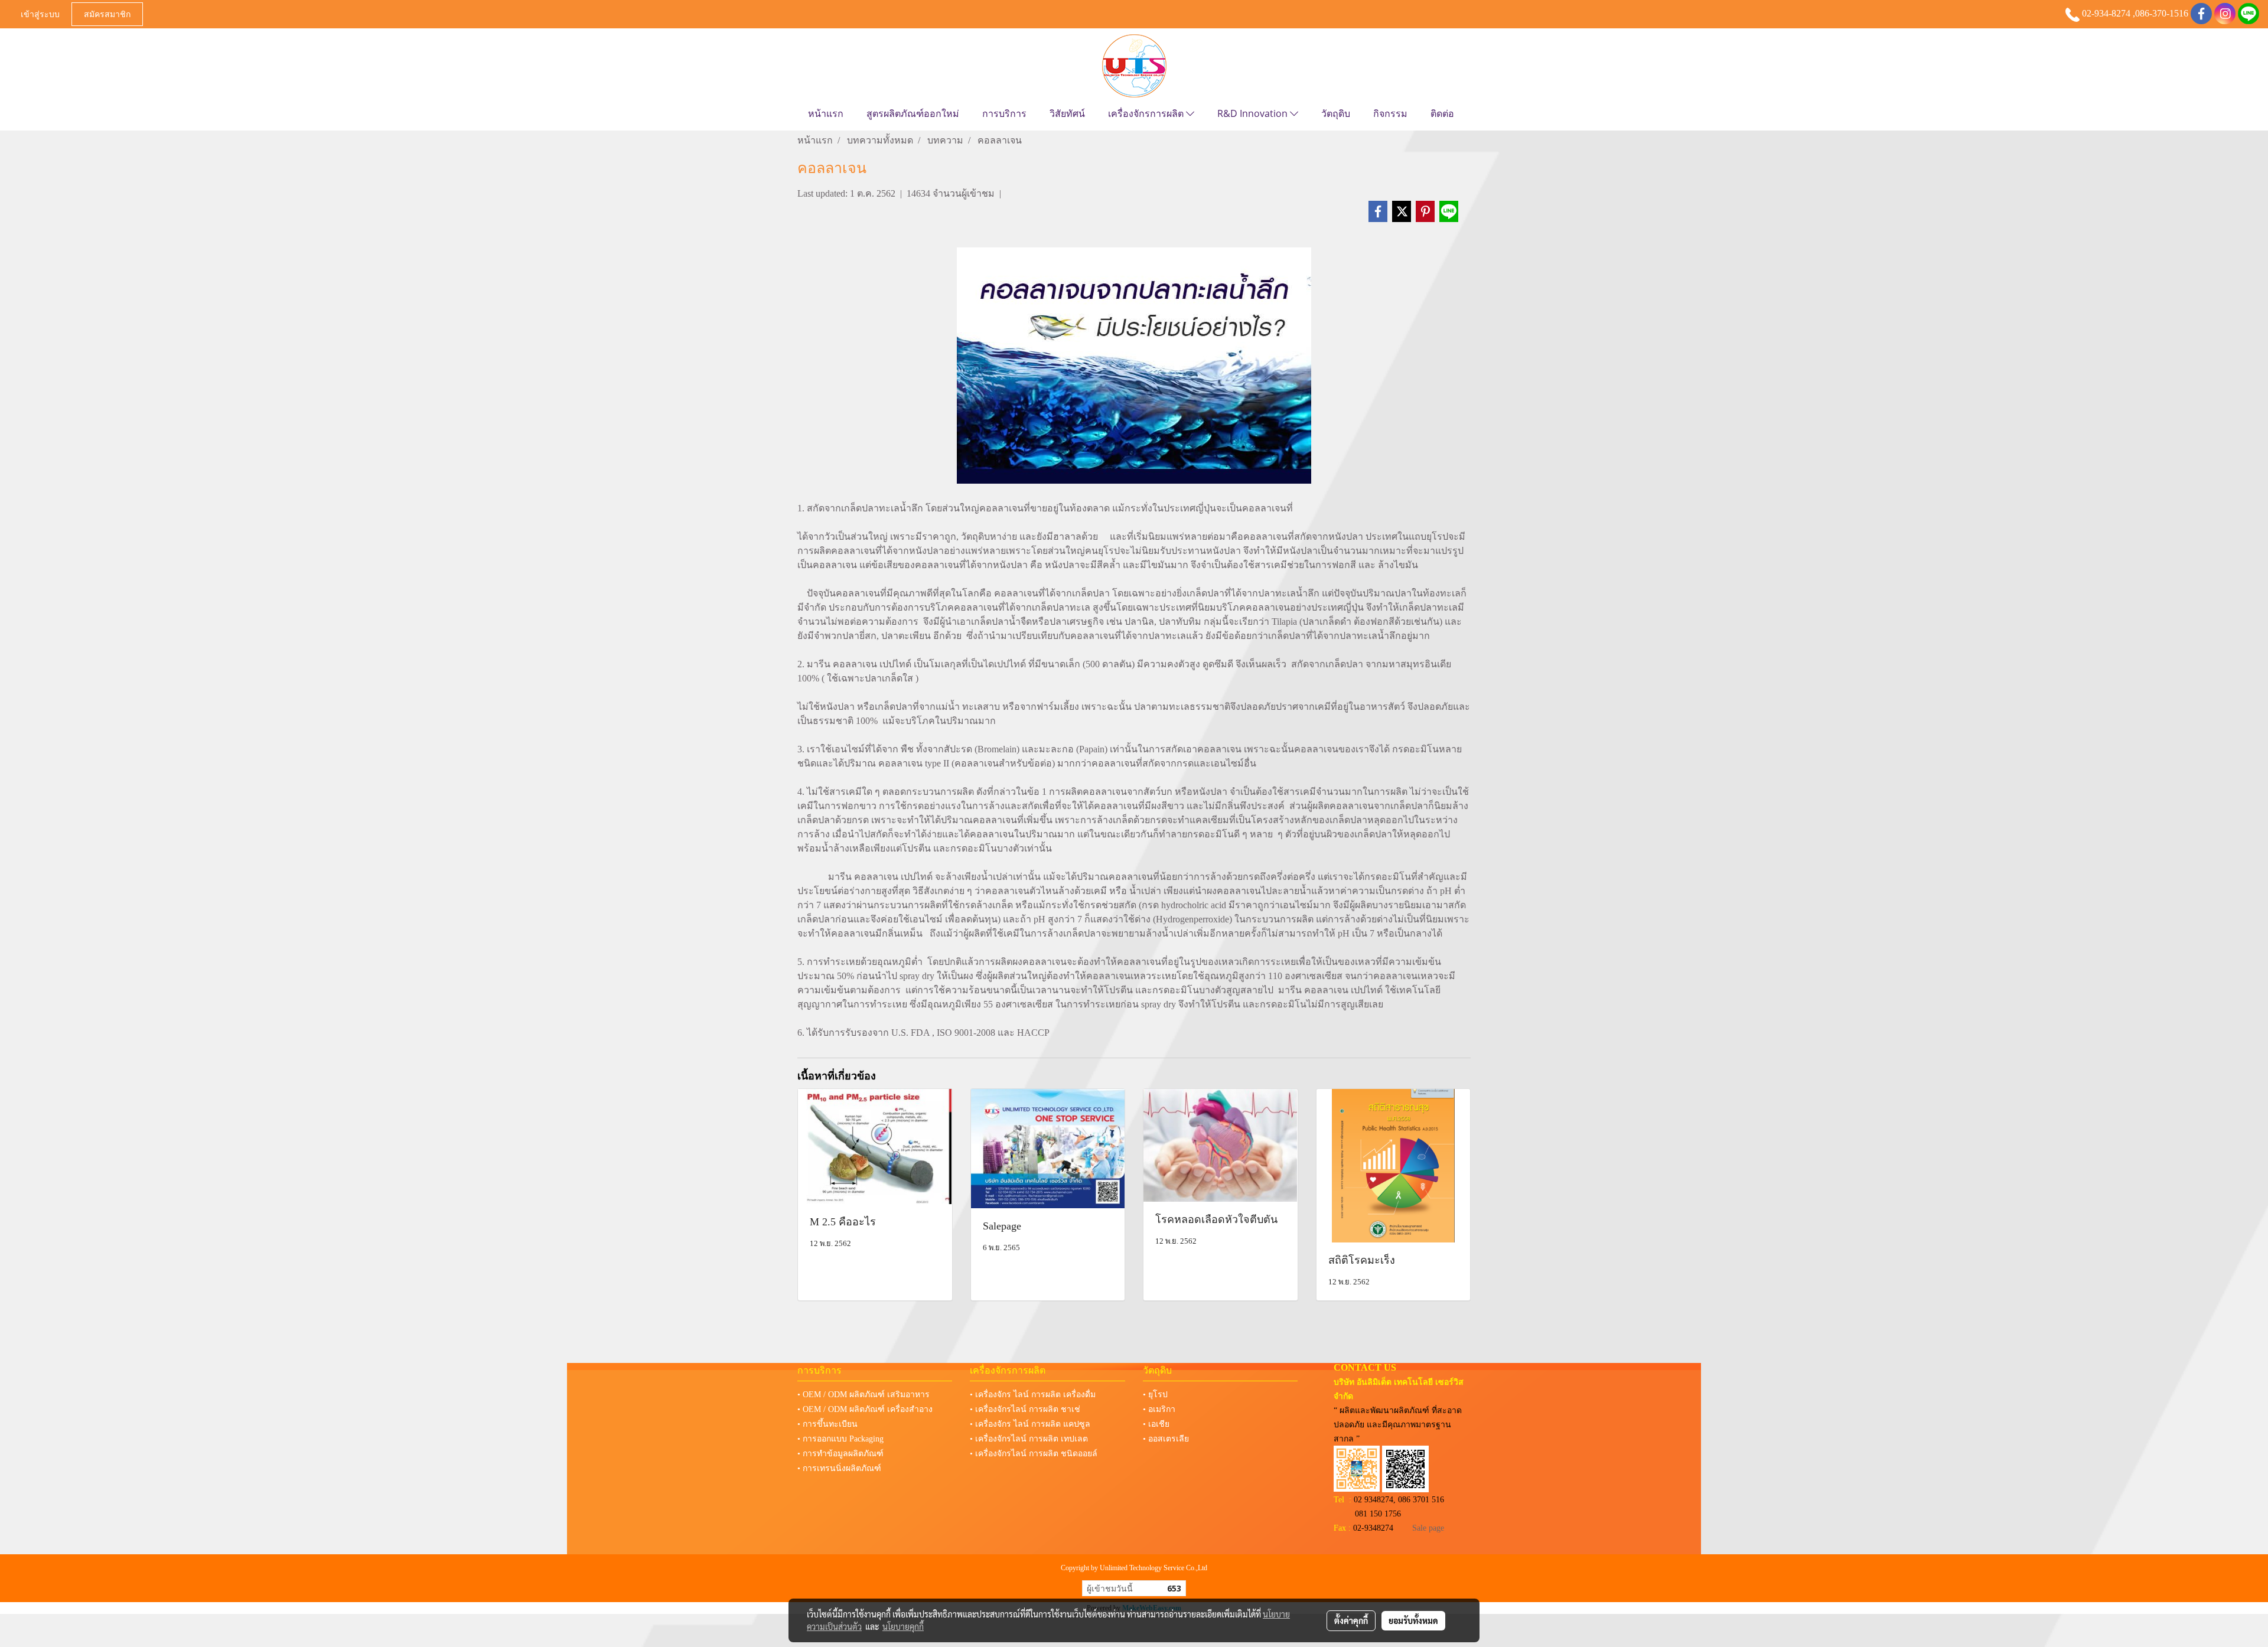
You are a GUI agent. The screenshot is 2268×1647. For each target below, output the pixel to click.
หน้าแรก (826, 113)
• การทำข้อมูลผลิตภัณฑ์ (840, 1454)
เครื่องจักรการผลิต (1147, 113)
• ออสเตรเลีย (1166, 1439)
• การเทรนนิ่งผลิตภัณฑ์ (839, 1468)
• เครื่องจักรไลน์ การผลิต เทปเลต (1029, 1439)
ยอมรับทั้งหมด (1413, 1620)
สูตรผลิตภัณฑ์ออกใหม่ (913, 113)
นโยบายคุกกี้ (903, 1626)
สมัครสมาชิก (107, 14)
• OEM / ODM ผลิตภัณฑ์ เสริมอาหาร (863, 1395)
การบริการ (1004, 113)
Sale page (1428, 1528)
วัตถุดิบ (1336, 113)
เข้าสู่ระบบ (40, 14)
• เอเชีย (1156, 1424)
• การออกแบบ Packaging (840, 1439)
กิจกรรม (1390, 113)
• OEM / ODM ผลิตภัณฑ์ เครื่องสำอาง (865, 1409)
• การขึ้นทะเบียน (827, 1424)
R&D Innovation (1254, 113)
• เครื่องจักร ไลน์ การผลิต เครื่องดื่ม (1033, 1395)
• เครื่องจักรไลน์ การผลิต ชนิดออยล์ (1034, 1454)
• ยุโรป (1155, 1395)
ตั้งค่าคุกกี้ (1351, 1620)
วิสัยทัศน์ (1067, 113)
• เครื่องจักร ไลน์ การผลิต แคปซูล (1030, 1424)
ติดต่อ (1442, 113)
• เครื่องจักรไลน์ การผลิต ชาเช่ (1025, 1409)
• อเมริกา (1159, 1409)
